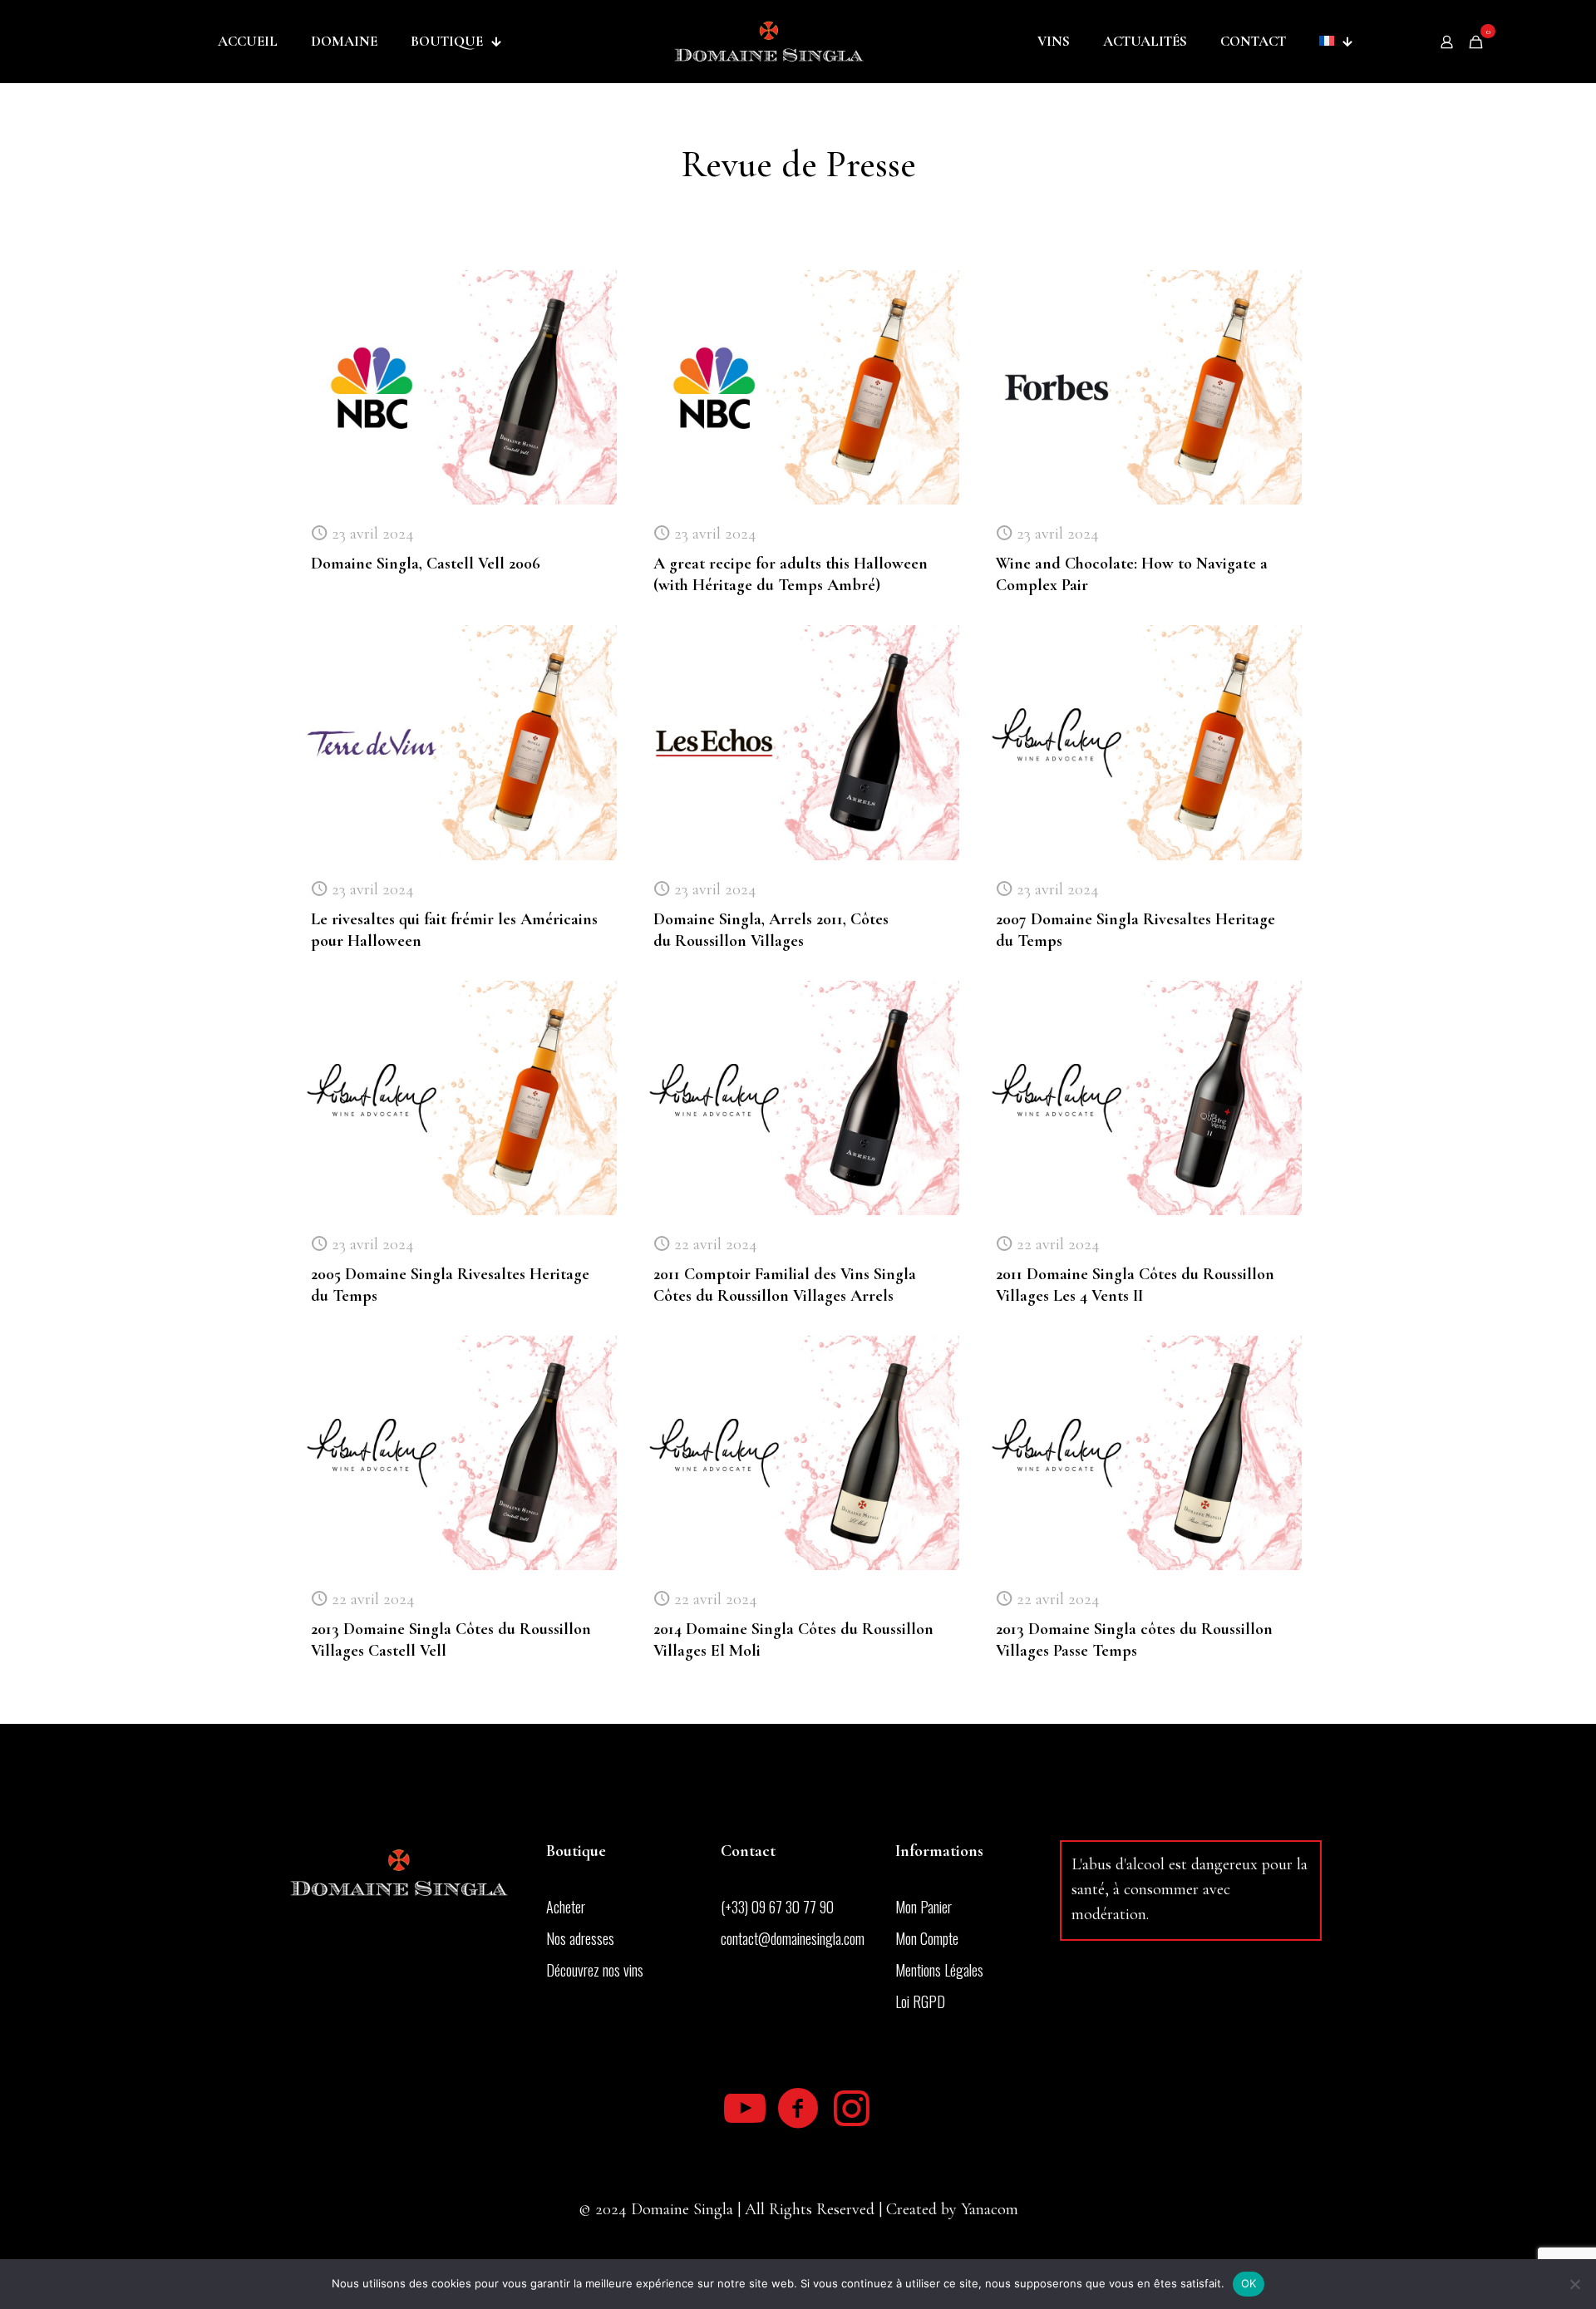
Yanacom (990, 2209)
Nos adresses (580, 1938)
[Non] (1575, 2284)
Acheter (566, 1907)
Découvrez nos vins (595, 1970)
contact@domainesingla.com (793, 1938)
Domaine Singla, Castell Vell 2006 (426, 564)
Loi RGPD (920, 2001)
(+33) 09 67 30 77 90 (777, 1907)
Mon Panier (924, 1907)
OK (1249, 2283)
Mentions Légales (939, 1970)
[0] (1476, 42)
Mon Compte (927, 1938)
